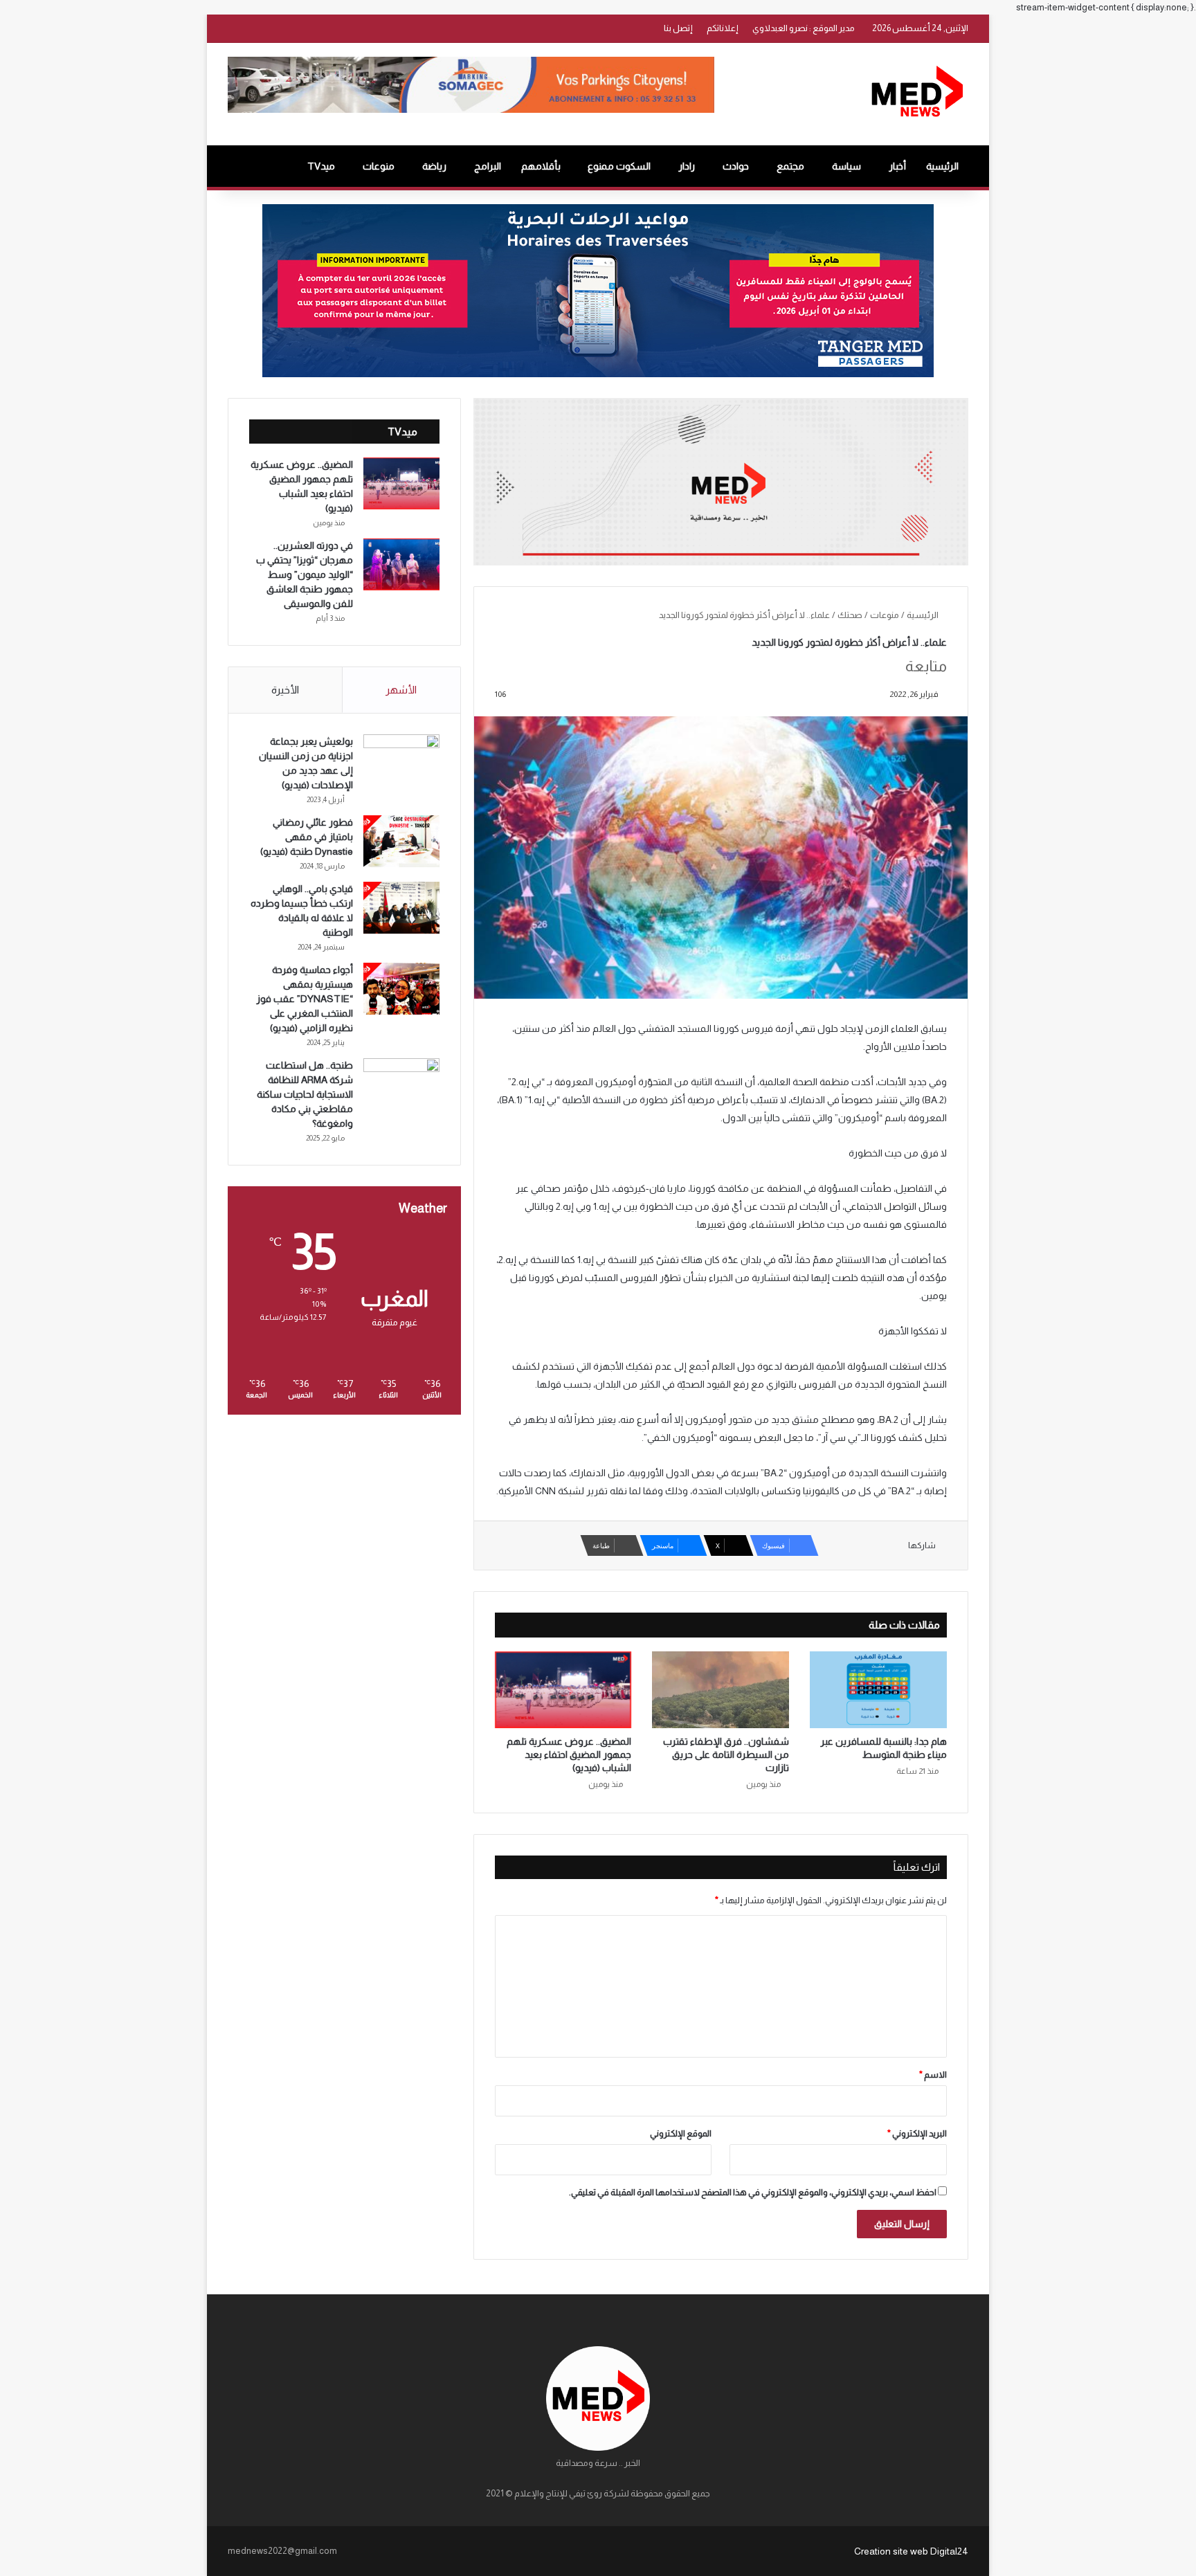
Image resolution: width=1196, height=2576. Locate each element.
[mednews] (917, 94)
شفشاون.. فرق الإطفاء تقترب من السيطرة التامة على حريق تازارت (726, 1754)
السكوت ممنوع (619, 166)
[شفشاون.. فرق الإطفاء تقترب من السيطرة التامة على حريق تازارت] (721, 1690)
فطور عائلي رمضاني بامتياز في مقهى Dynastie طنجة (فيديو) (307, 837)
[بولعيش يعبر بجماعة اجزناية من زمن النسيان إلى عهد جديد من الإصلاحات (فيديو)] (401, 760)
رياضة (434, 166)
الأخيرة (285, 690)
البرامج (488, 166)
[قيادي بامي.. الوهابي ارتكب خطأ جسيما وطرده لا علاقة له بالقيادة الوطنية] (401, 908)
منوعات (379, 166)
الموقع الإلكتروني (681, 2133)
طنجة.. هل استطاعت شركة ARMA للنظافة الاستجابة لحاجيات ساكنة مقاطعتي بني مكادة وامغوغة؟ (305, 1094)
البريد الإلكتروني (917, 2133)
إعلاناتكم (723, 28)
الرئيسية (942, 166)
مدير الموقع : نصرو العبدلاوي (804, 28)
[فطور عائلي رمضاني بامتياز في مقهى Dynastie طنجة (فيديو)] (401, 841)
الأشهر (401, 690)
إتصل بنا (678, 28)
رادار (687, 166)
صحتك (850, 615)
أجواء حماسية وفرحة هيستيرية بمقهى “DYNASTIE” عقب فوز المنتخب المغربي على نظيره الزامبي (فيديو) (305, 999)
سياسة (846, 166)
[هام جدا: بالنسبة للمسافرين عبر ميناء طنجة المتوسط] (878, 1690)
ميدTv (321, 166)
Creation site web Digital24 (911, 2551)
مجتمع (790, 166)
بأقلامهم (541, 166)
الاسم (933, 2075)
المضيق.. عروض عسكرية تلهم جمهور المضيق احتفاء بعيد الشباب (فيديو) (569, 1754)
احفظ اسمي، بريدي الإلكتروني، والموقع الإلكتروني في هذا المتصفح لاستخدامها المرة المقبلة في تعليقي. (753, 2192)
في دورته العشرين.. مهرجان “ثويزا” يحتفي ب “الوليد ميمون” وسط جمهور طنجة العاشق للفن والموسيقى (305, 574)
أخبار (897, 166)
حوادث (736, 166)
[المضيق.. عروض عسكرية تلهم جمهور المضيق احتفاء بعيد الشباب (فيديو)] (563, 1690)
